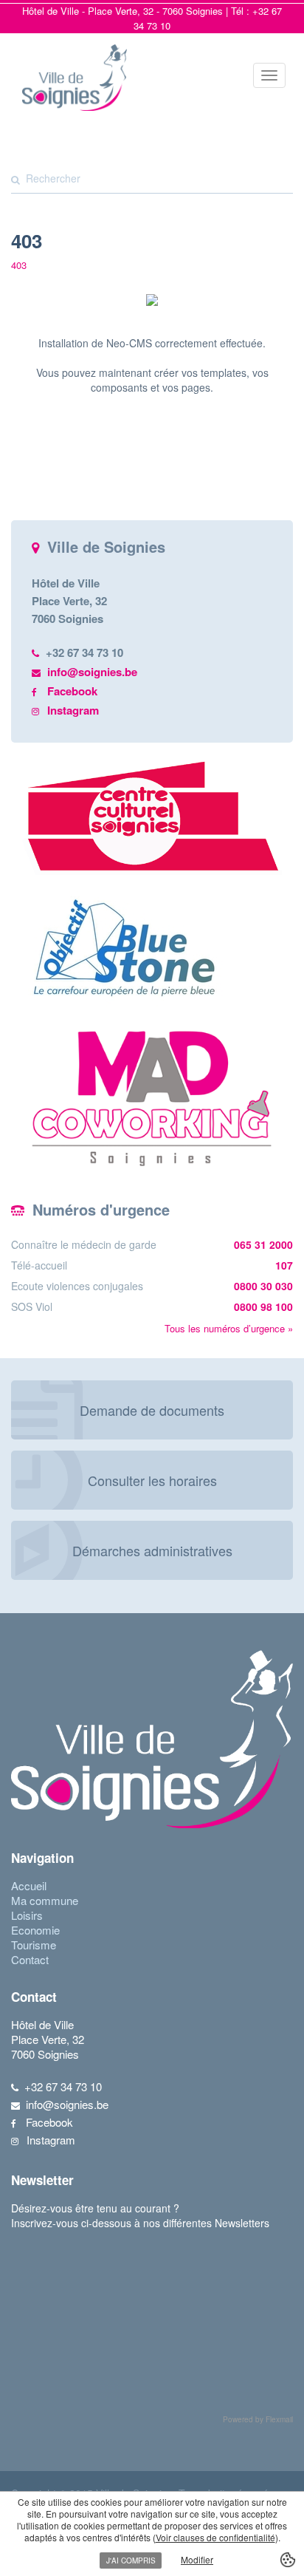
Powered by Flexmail (258, 2419)
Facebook (72, 691)
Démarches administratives (152, 1550)
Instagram (73, 710)
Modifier (197, 2559)
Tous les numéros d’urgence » (229, 1328)
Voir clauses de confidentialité (215, 2537)
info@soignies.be (92, 672)
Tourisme (34, 1945)
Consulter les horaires (152, 1480)
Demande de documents (152, 1410)
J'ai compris (131, 2560)
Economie (35, 1930)
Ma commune (45, 1900)
